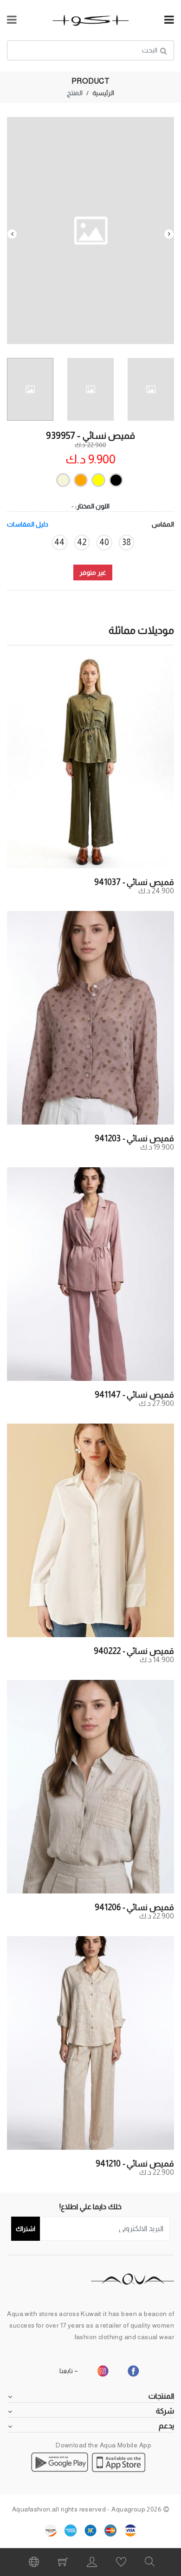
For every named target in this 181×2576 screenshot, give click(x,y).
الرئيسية (103, 93)
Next (12, 234)
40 (104, 542)
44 (59, 542)
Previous (169, 234)
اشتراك (26, 2229)
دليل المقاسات (28, 524)
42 (82, 542)
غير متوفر (93, 572)
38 (126, 542)
